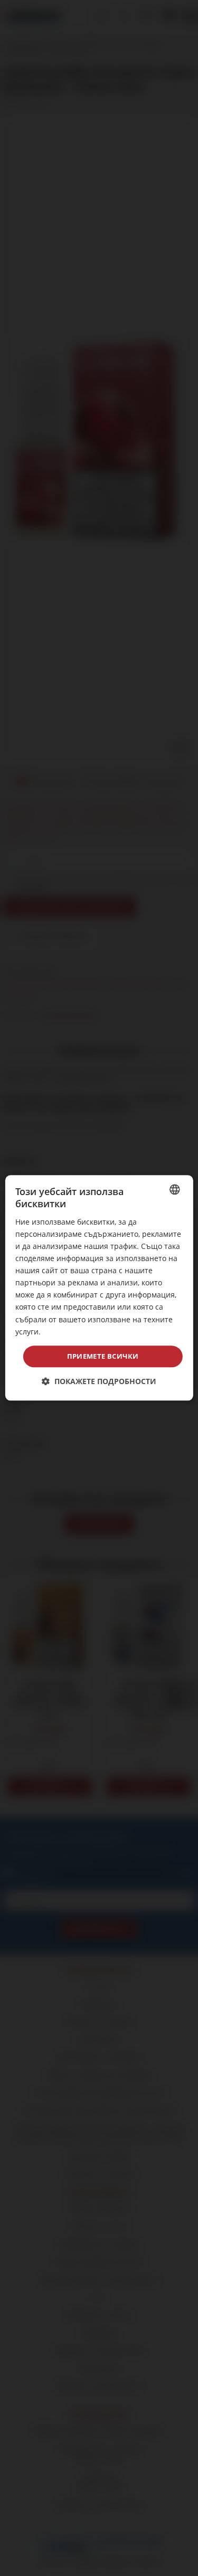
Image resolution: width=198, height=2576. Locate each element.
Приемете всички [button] (103, 1356)
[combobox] (175, 1189)
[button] (99, 1382)
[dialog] (99, 1288)
